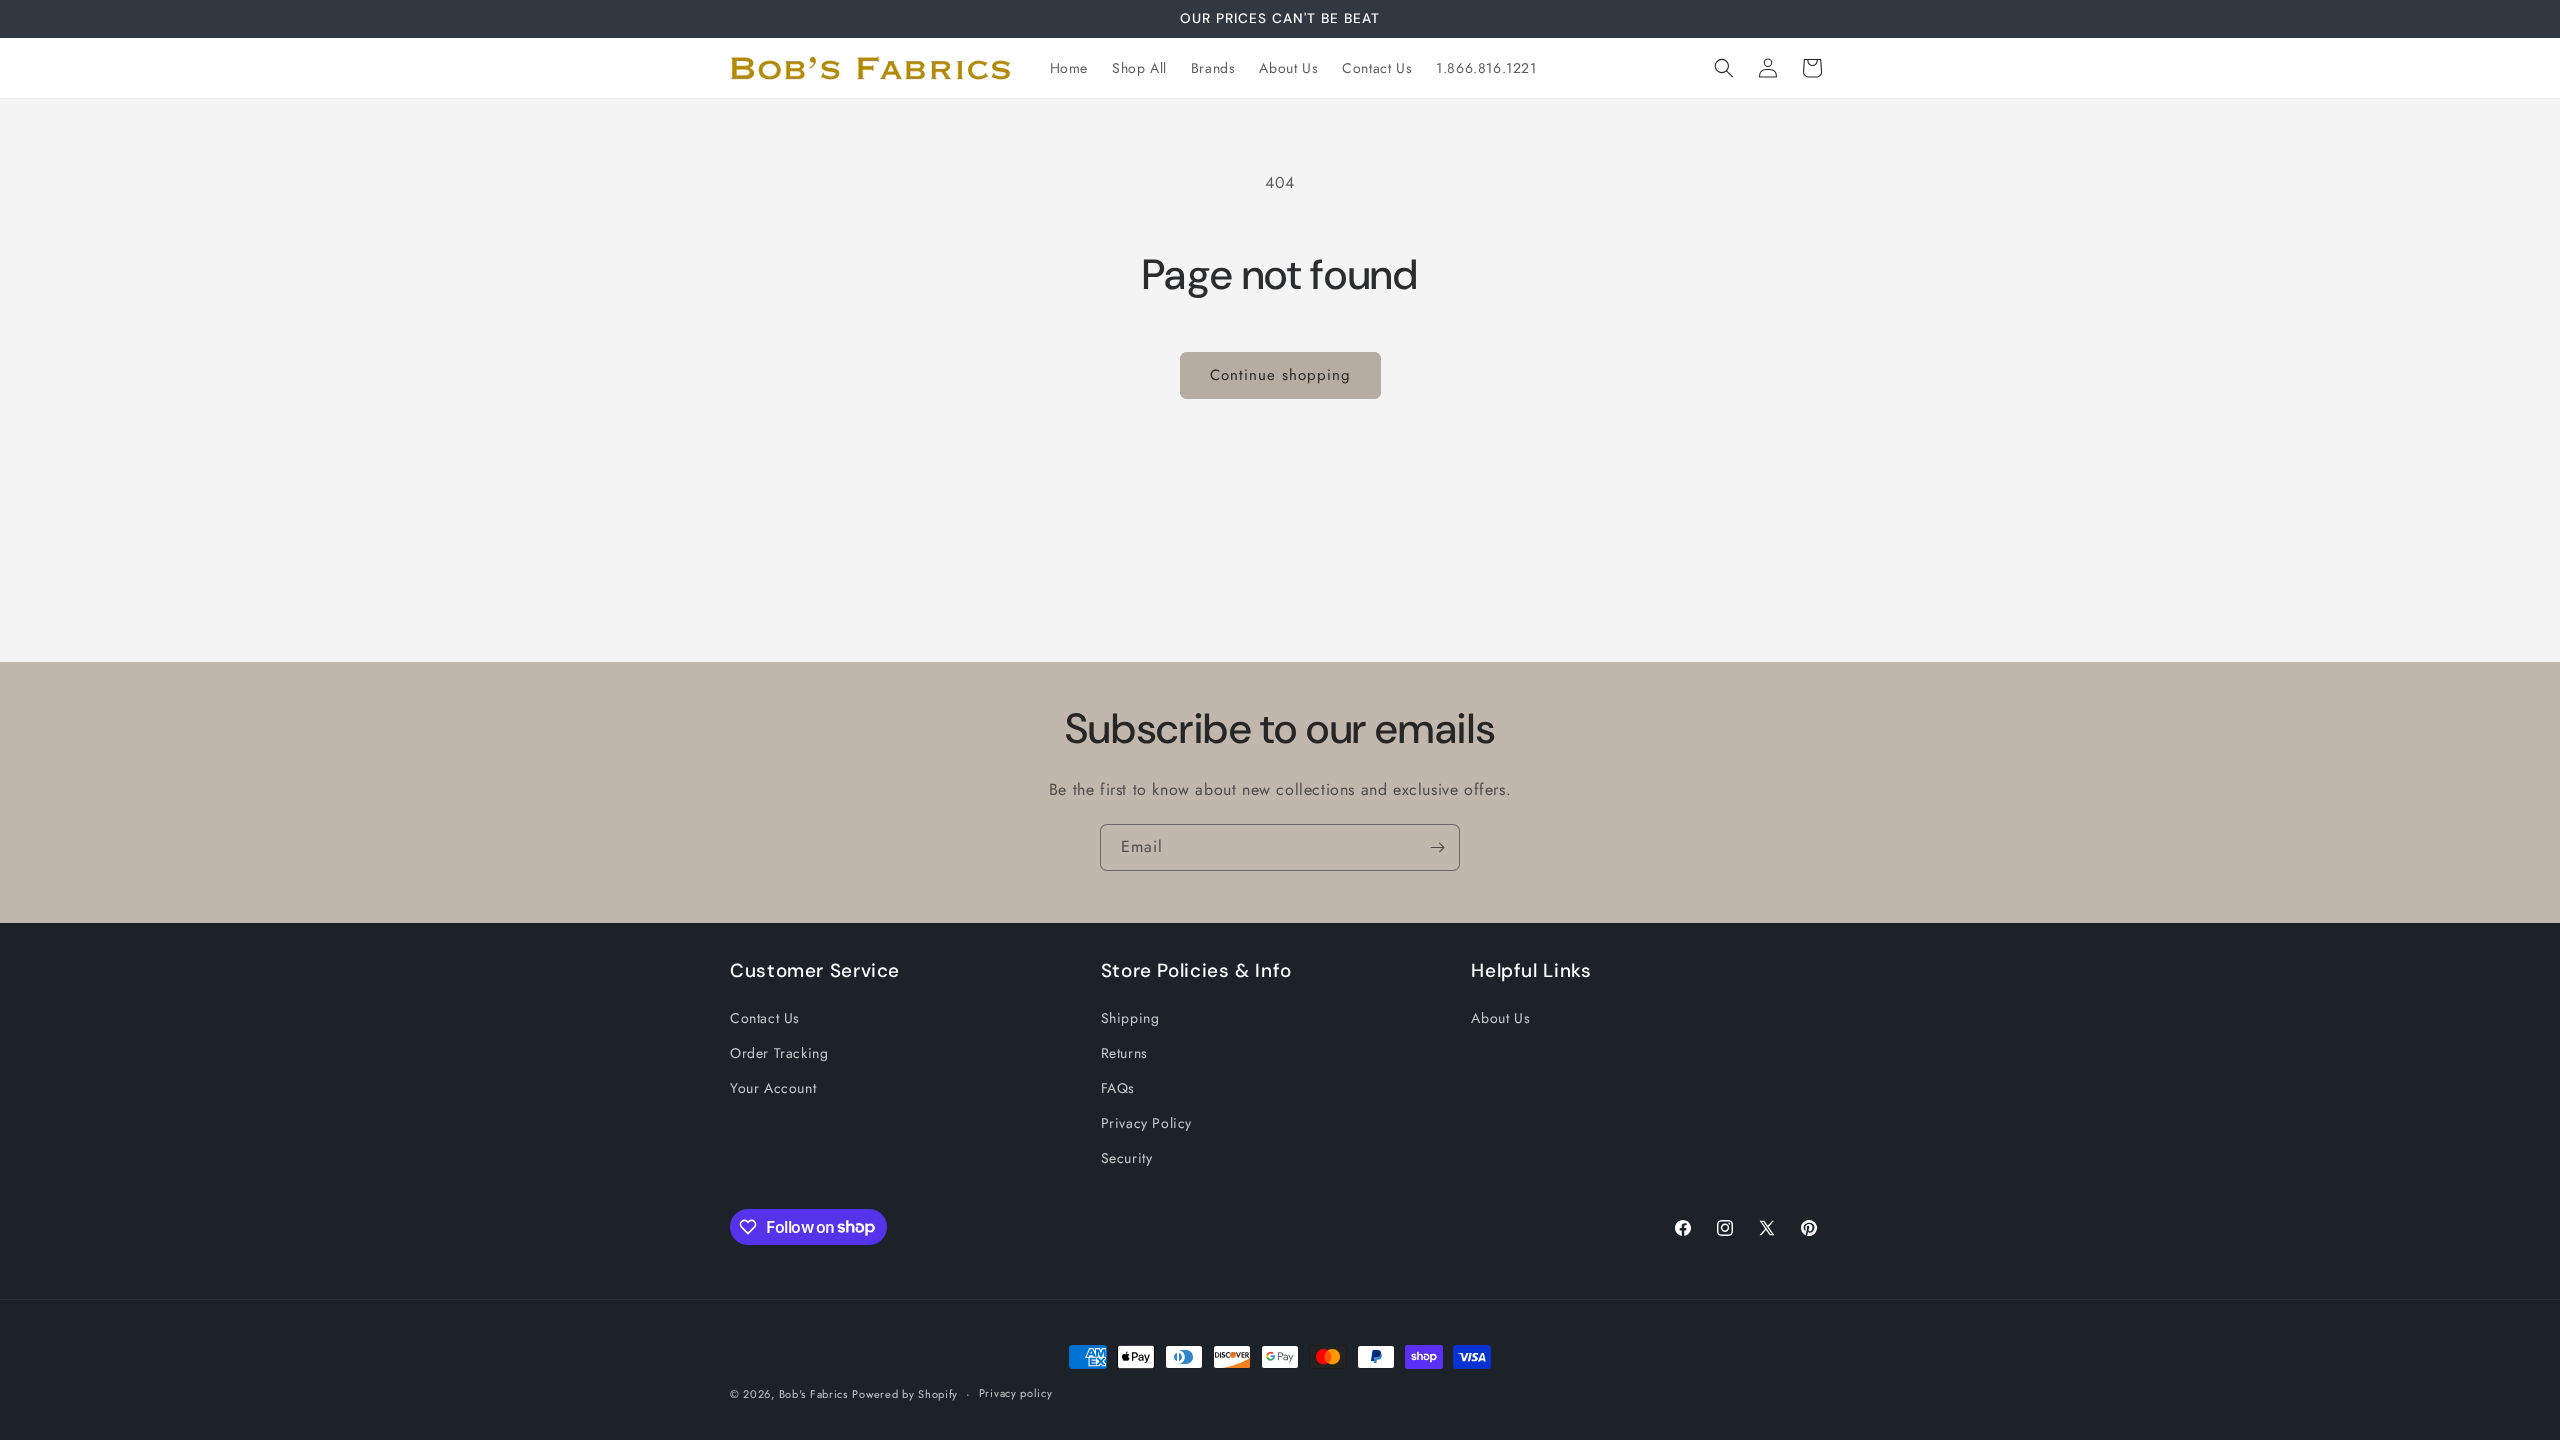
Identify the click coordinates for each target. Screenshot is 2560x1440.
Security (1127, 1158)
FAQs (1118, 1088)
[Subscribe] (1437, 847)
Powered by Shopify (905, 1394)
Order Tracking (779, 1053)
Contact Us (765, 1018)
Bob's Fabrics (813, 1394)
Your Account (773, 1088)
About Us (1500, 1018)
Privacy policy (1016, 1393)
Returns (1124, 1053)
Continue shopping (1280, 375)
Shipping (1130, 1018)
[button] (1724, 68)
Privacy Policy (1146, 1123)
